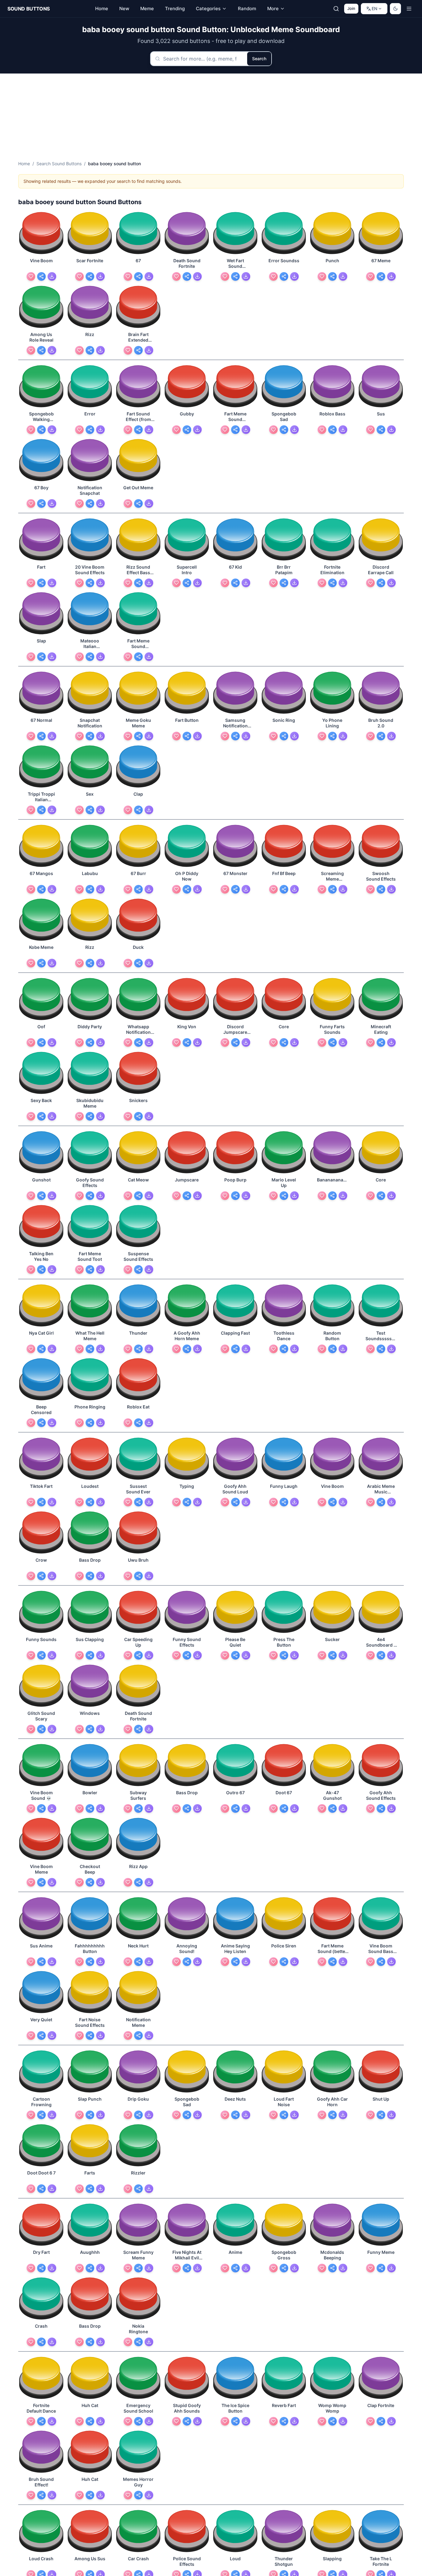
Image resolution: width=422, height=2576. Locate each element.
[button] (41, 234)
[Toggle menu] (409, 9)
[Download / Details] (52, 276)
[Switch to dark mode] (395, 9)
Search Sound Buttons (59, 164)
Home (24, 164)
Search (259, 59)
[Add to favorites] (31, 276)
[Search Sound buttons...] (336, 9)
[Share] (41, 276)
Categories (208, 8)
